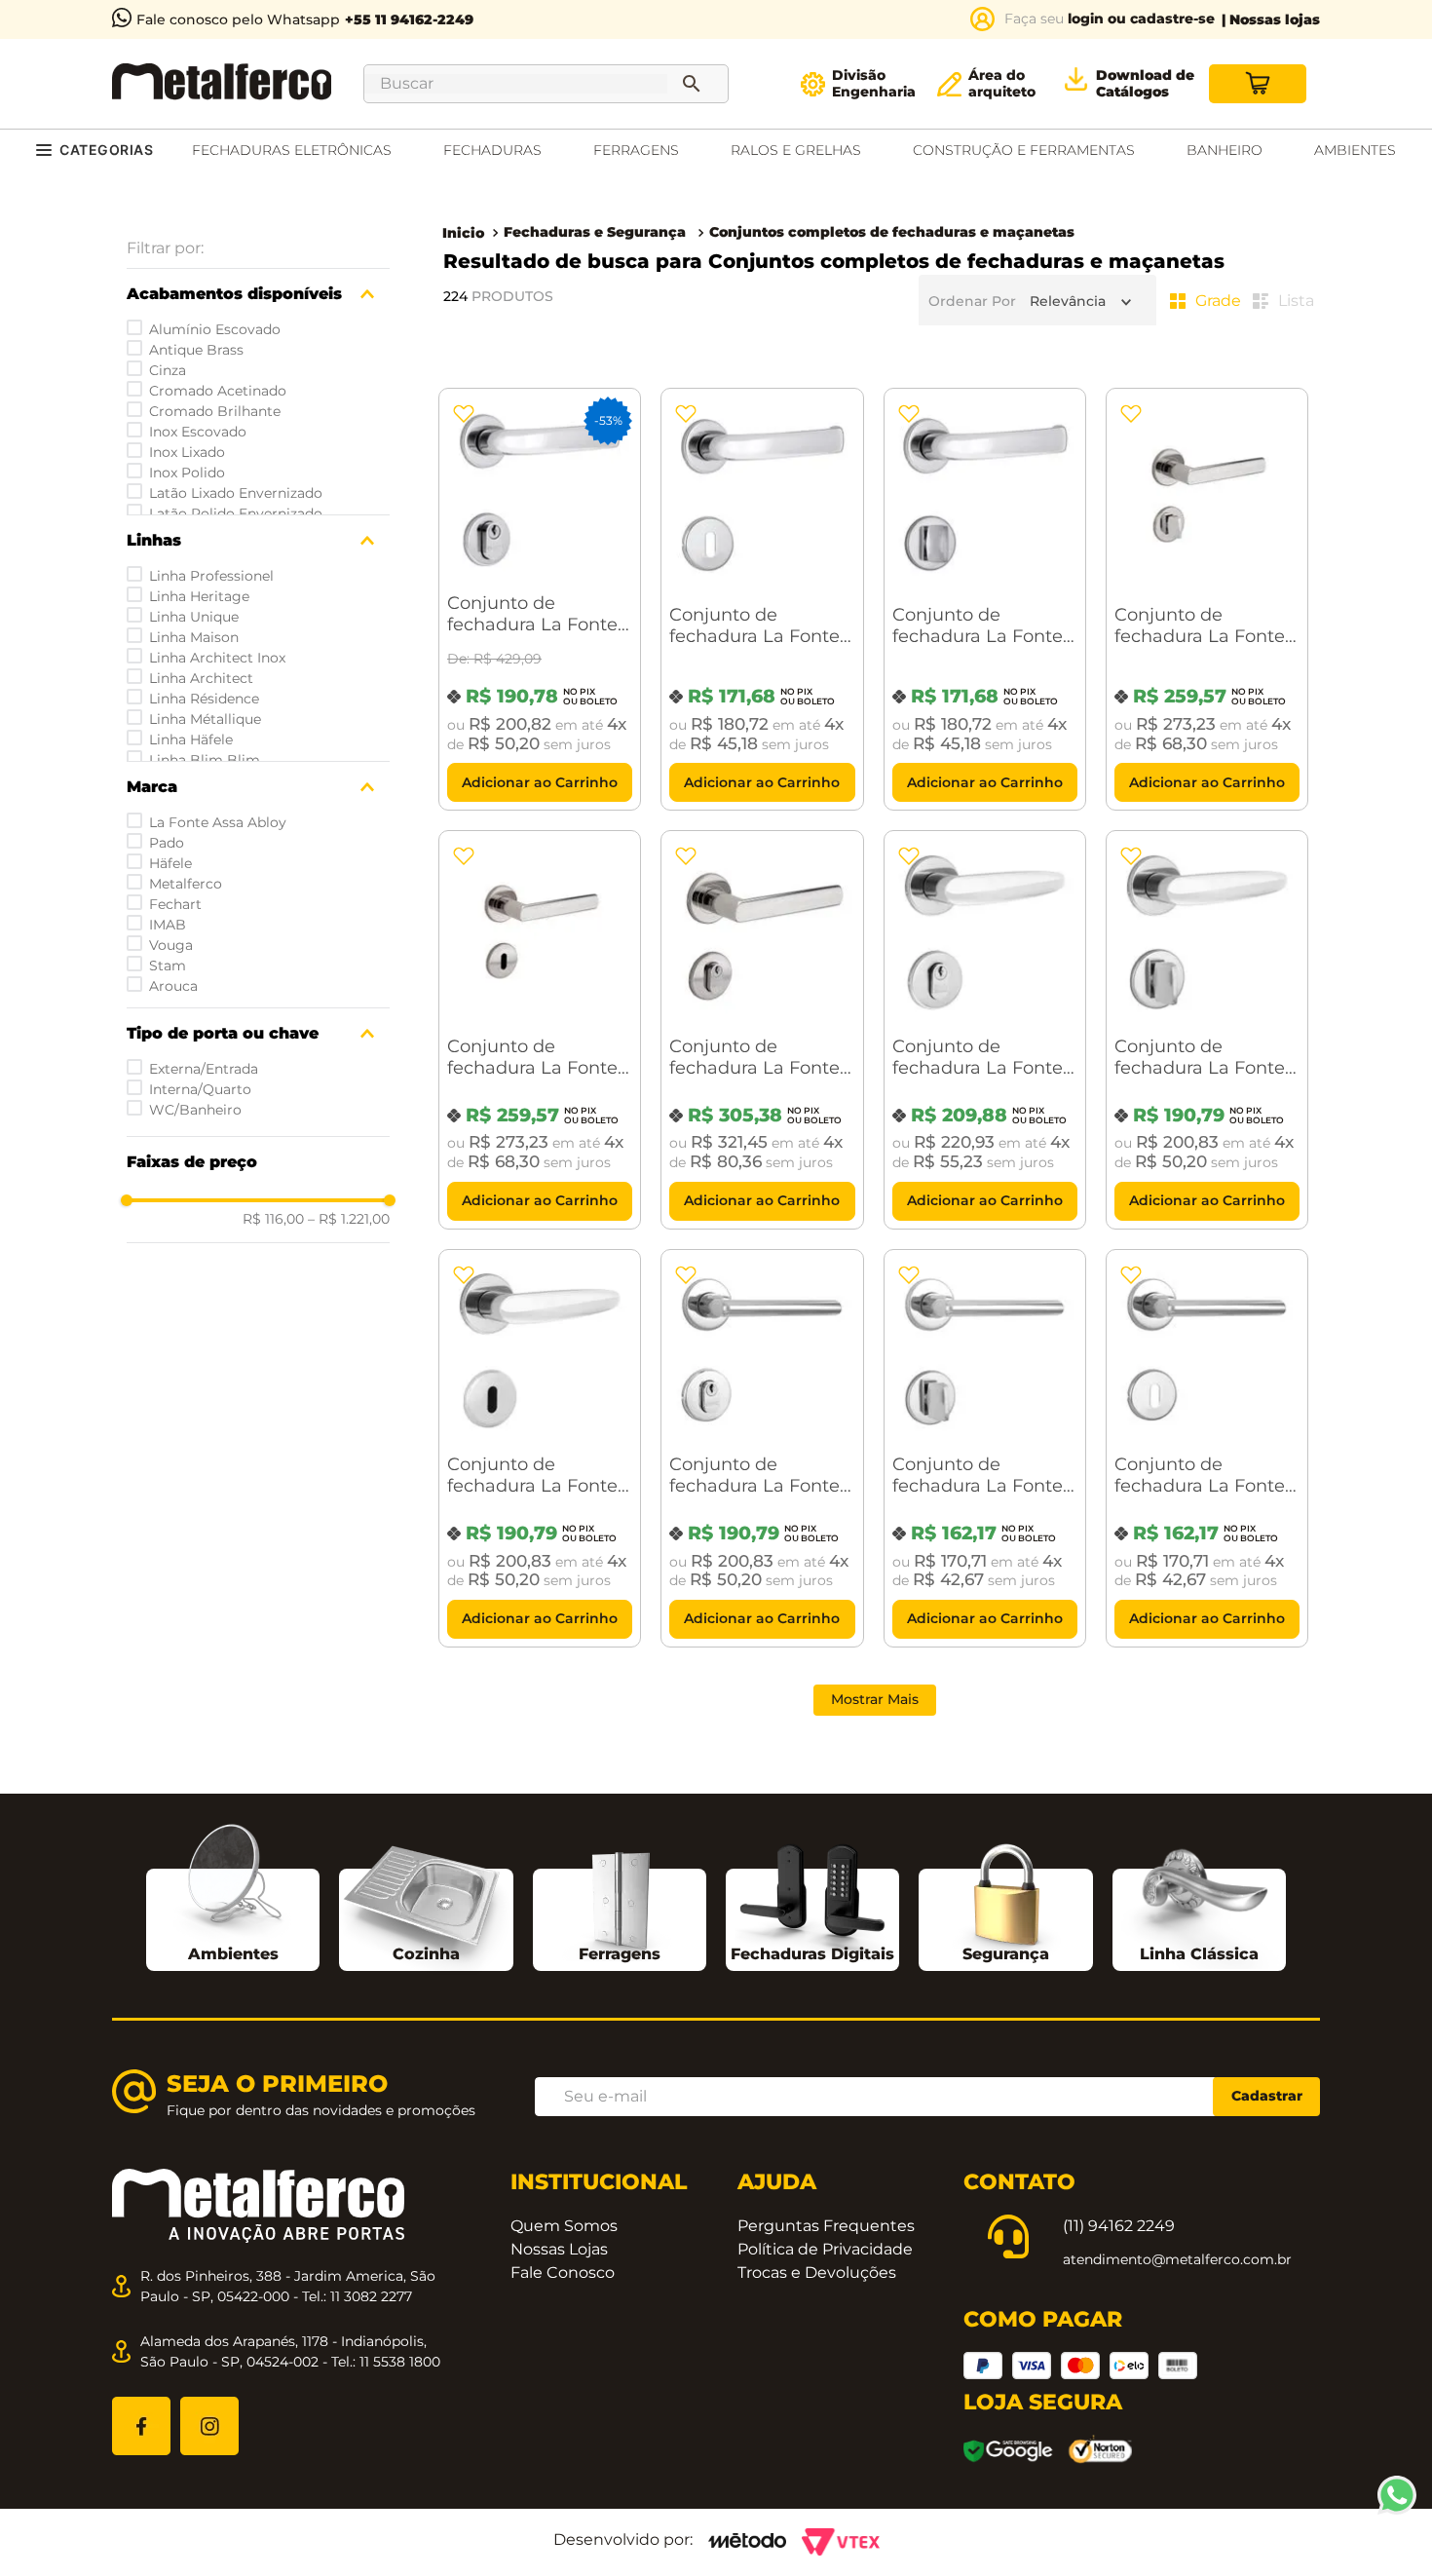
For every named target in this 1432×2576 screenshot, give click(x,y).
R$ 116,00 (273, 1219)
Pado (167, 843)
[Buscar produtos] (696, 84)
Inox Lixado (187, 452)
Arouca (173, 986)
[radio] (1206, 301)
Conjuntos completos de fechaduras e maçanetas (892, 232)
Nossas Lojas (559, 2249)
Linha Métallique (205, 719)
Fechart (175, 904)
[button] (258, 294)
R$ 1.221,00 (349, 1219)
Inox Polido (187, 473)
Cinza (168, 370)
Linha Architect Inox (217, 658)
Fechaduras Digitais (812, 1954)
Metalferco (186, 884)
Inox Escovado (198, 432)
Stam (168, 966)
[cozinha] (426, 1908)
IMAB (168, 925)
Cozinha (426, 1954)
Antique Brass (196, 350)
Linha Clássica (1199, 1954)
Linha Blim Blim (205, 760)
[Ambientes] (233, 1881)
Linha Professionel (211, 576)
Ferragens (620, 1954)
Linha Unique (194, 617)
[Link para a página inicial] (463, 233)
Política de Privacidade (825, 2249)
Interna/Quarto (200, 1089)
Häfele (170, 863)
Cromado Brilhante (215, 411)
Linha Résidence (204, 699)
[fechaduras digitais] (812, 1901)
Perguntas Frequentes (826, 2226)
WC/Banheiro (195, 1110)
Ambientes (233, 1954)
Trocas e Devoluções (817, 2273)
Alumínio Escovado (215, 329)
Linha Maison (194, 637)
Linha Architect (201, 678)
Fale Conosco (563, 2273)
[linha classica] (1199, 1904)
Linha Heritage (199, 596)
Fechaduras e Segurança (595, 232)
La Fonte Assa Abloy (218, 822)
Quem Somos (564, 2226)
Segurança (1006, 1954)
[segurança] (1006, 1902)
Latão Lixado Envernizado (236, 493)
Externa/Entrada (204, 1069)
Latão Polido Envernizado (236, 513)
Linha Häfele (191, 739)
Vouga (171, 945)
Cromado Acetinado (218, 391)
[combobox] (546, 84)
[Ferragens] (620, 1901)
